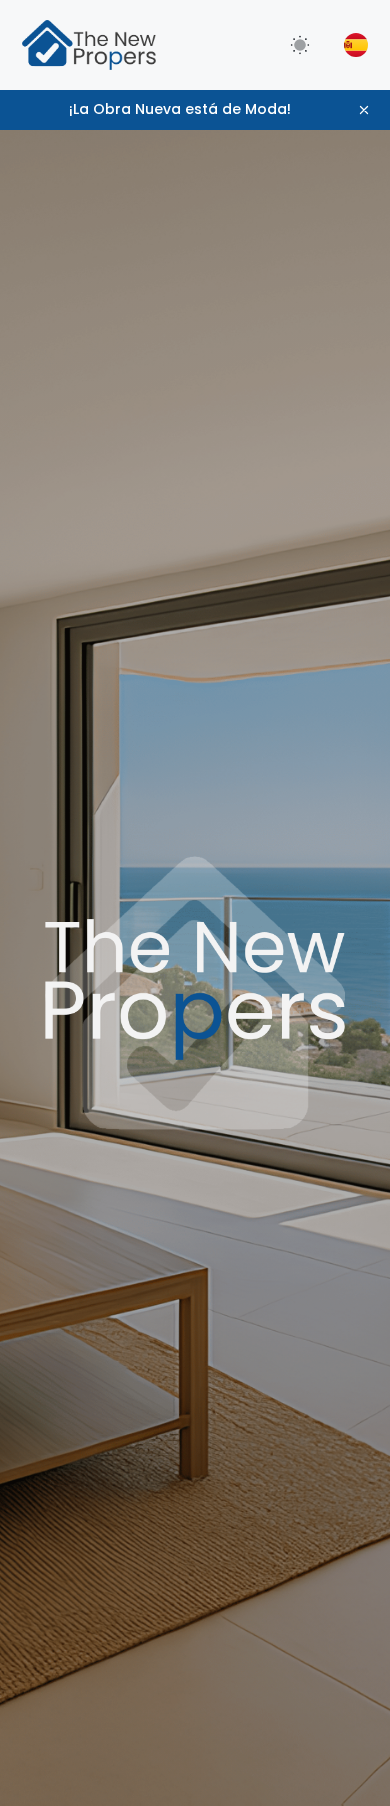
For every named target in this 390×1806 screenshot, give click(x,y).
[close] (364, 110)
